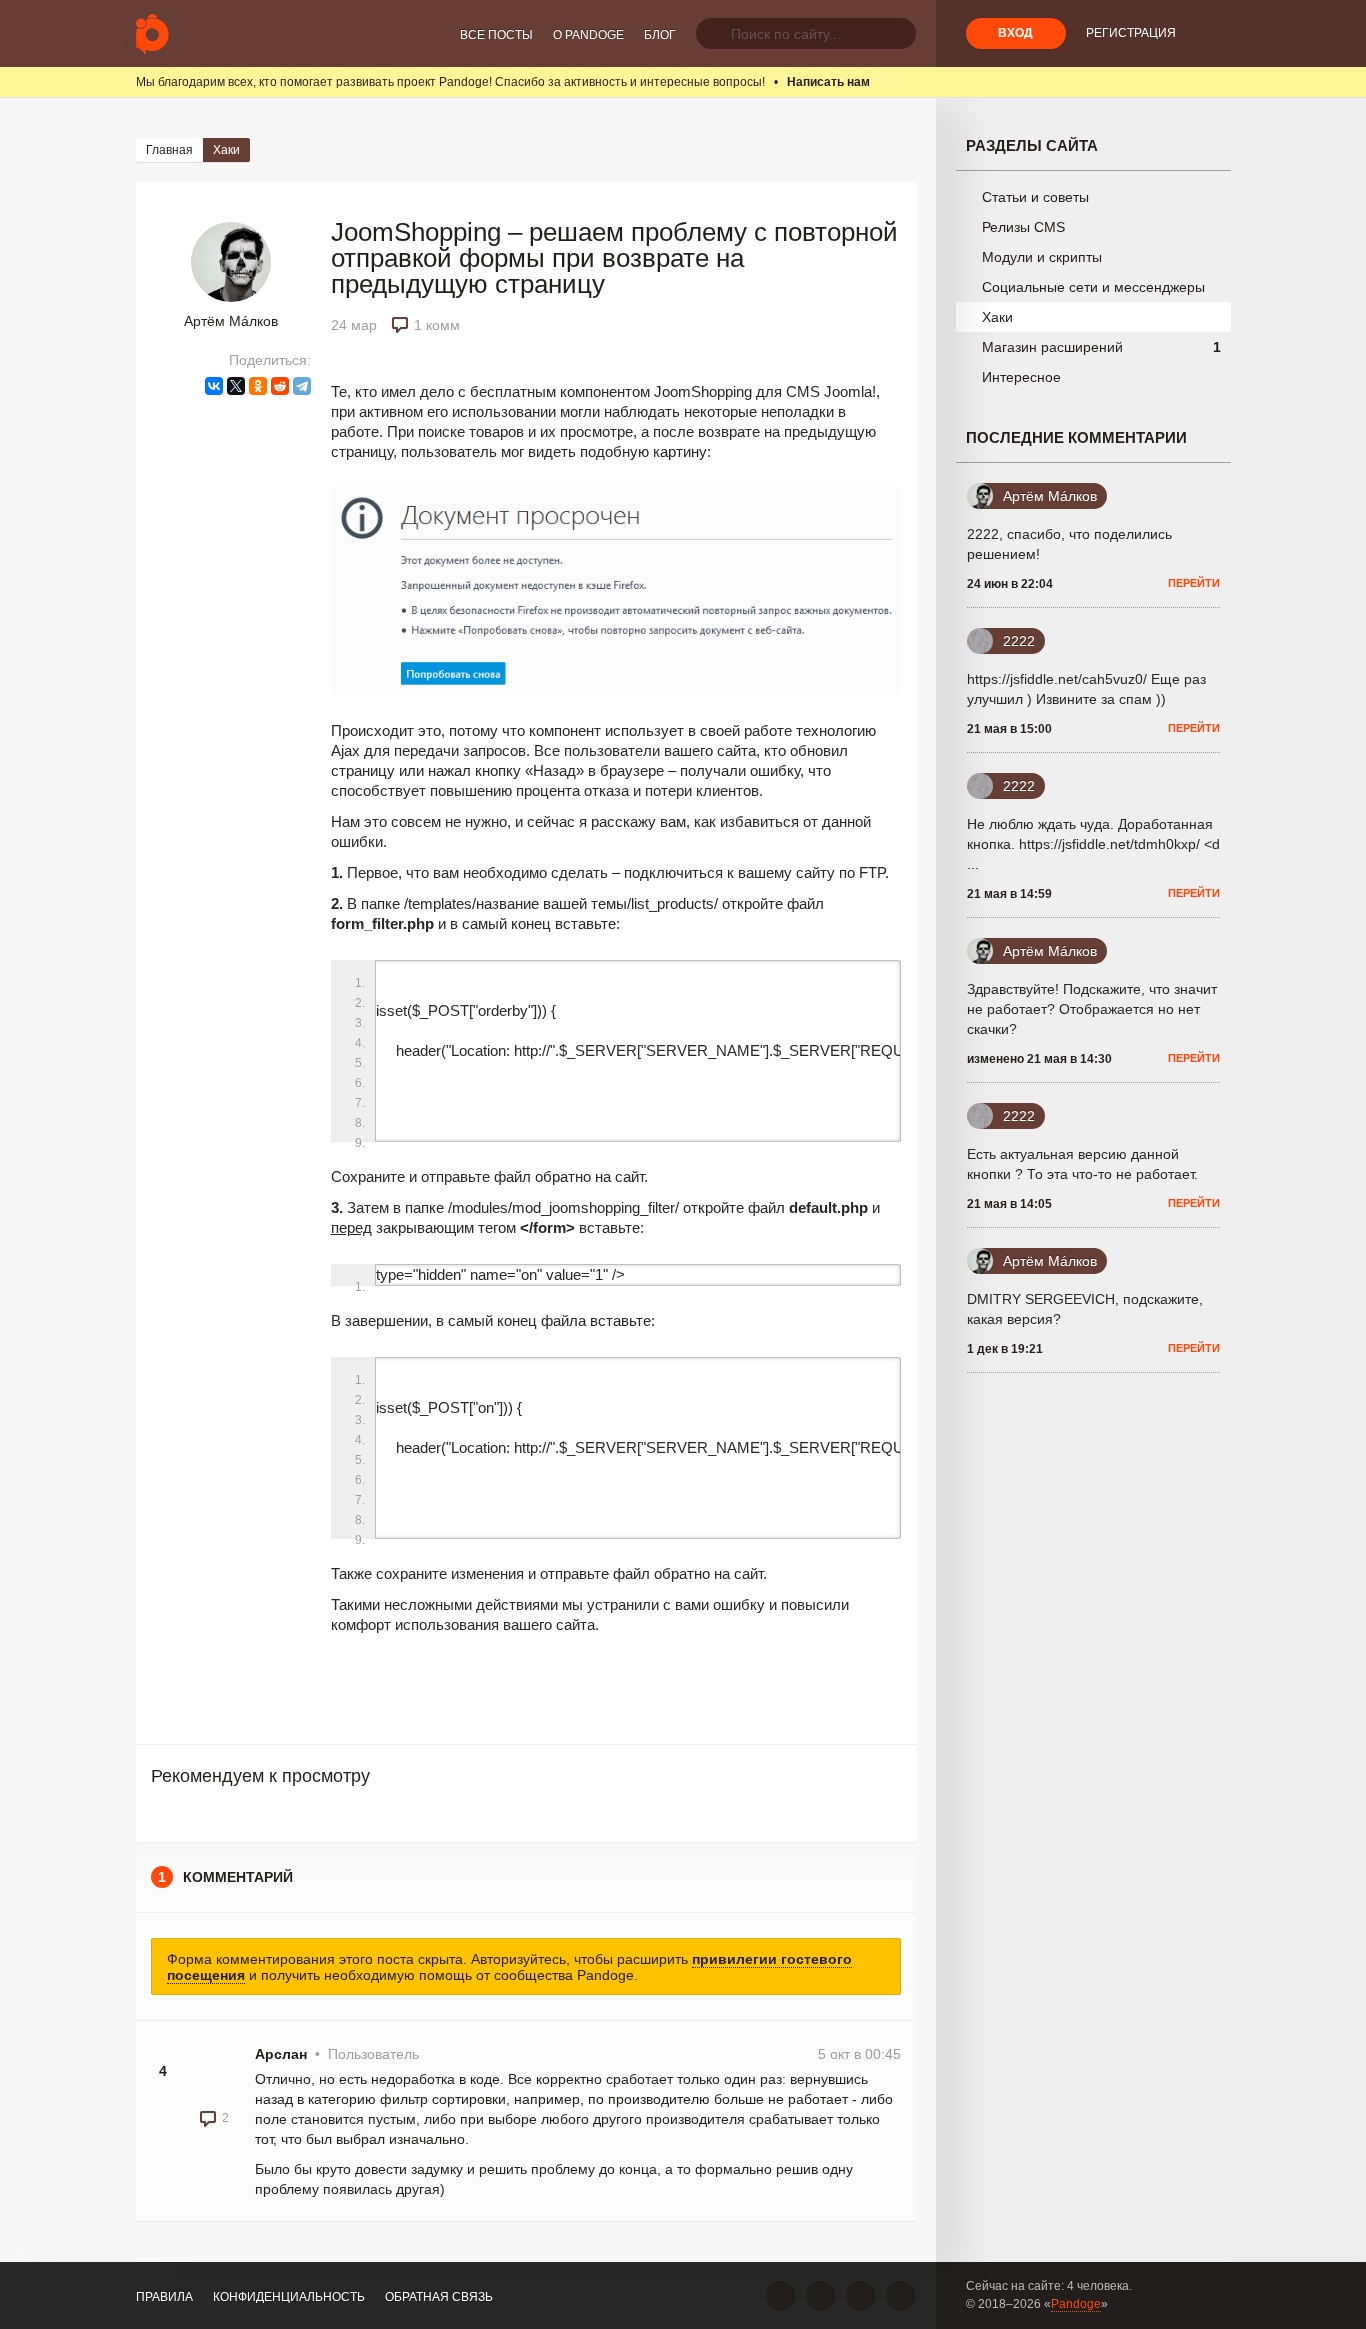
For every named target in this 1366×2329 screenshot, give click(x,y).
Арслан (281, 2054)
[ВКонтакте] (214, 386)
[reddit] (280, 386)
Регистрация (1131, 33)
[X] (236, 386)
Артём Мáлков (231, 321)
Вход (1015, 33)
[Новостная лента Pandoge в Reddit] (861, 2296)
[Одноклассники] (258, 386)
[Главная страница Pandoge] (152, 33)
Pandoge (1076, 2304)
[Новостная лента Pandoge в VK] (781, 2296)
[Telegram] (302, 386)
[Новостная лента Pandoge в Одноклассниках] (821, 2296)
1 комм (437, 325)
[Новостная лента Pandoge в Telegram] (901, 2296)
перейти (1194, 583)
